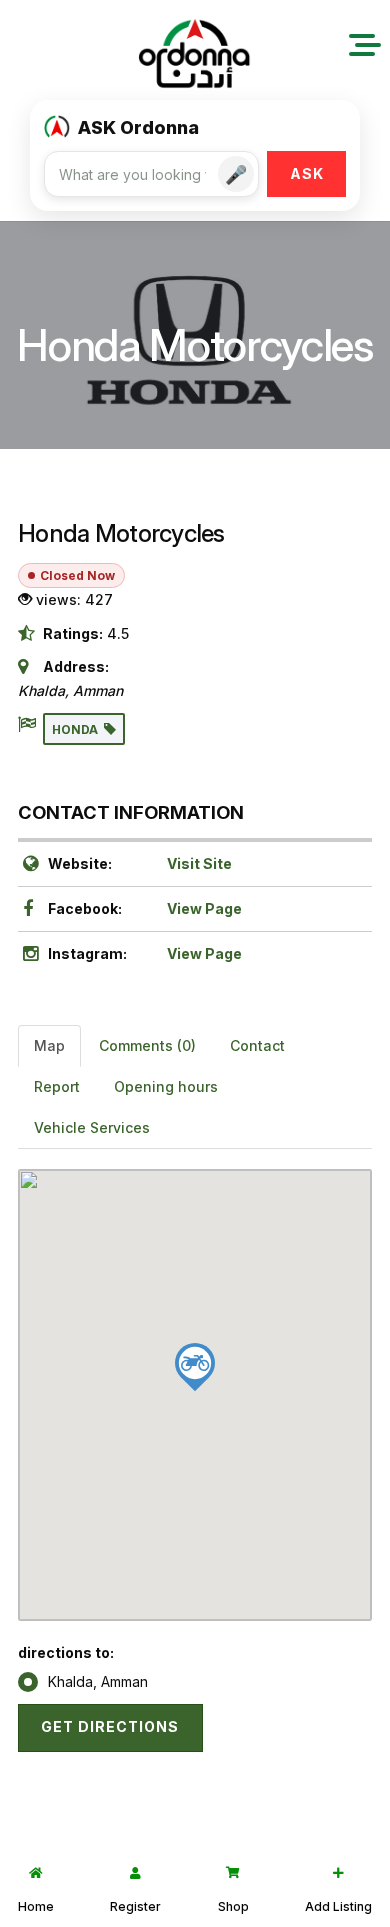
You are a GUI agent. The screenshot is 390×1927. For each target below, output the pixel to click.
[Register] (135, 1873)
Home (36, 1906)
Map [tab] (49, 1045)
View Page (204, 908)
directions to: (66, 1652)
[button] (364, 45)
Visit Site (199, 863)
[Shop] (233, 1873)
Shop (233, 1906)
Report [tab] (57, 1086)
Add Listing (338, 1906)
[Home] (36, 1873)
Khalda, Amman (98, 1681)
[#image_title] (195, 55)
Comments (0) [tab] (147, 1045)
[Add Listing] (338, 1873)
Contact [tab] (257, 1045)
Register (135, 1906)
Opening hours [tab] (166, 1086)
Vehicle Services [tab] (92, 1127)
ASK (307, 173)
